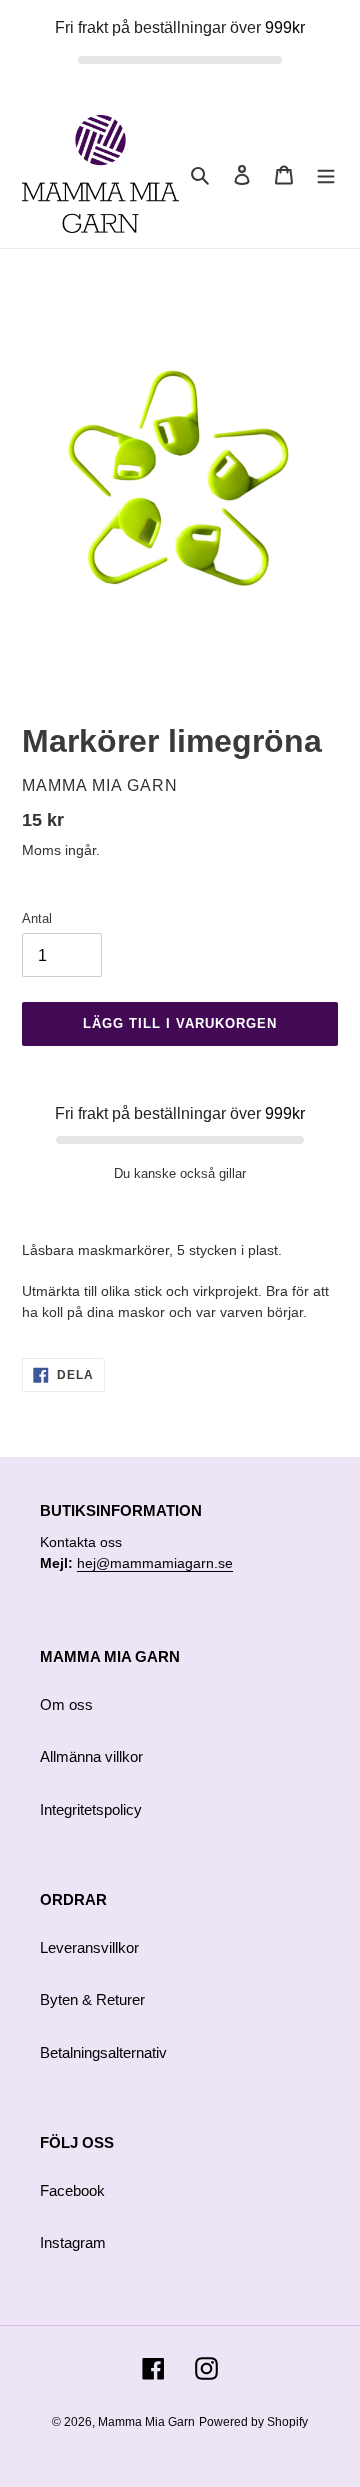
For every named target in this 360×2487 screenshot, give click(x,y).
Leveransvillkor (89, 1947)
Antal (37, 918)
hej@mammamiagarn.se (155, 1563)
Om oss (66, 1704)
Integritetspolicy (91, 1809)
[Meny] (326, 174)
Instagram (73, 2242)
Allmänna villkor (91, 1756)
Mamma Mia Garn (146, 2422)
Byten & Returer (92, 1999)
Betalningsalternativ (103, 2052)
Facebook (72, 2190)
